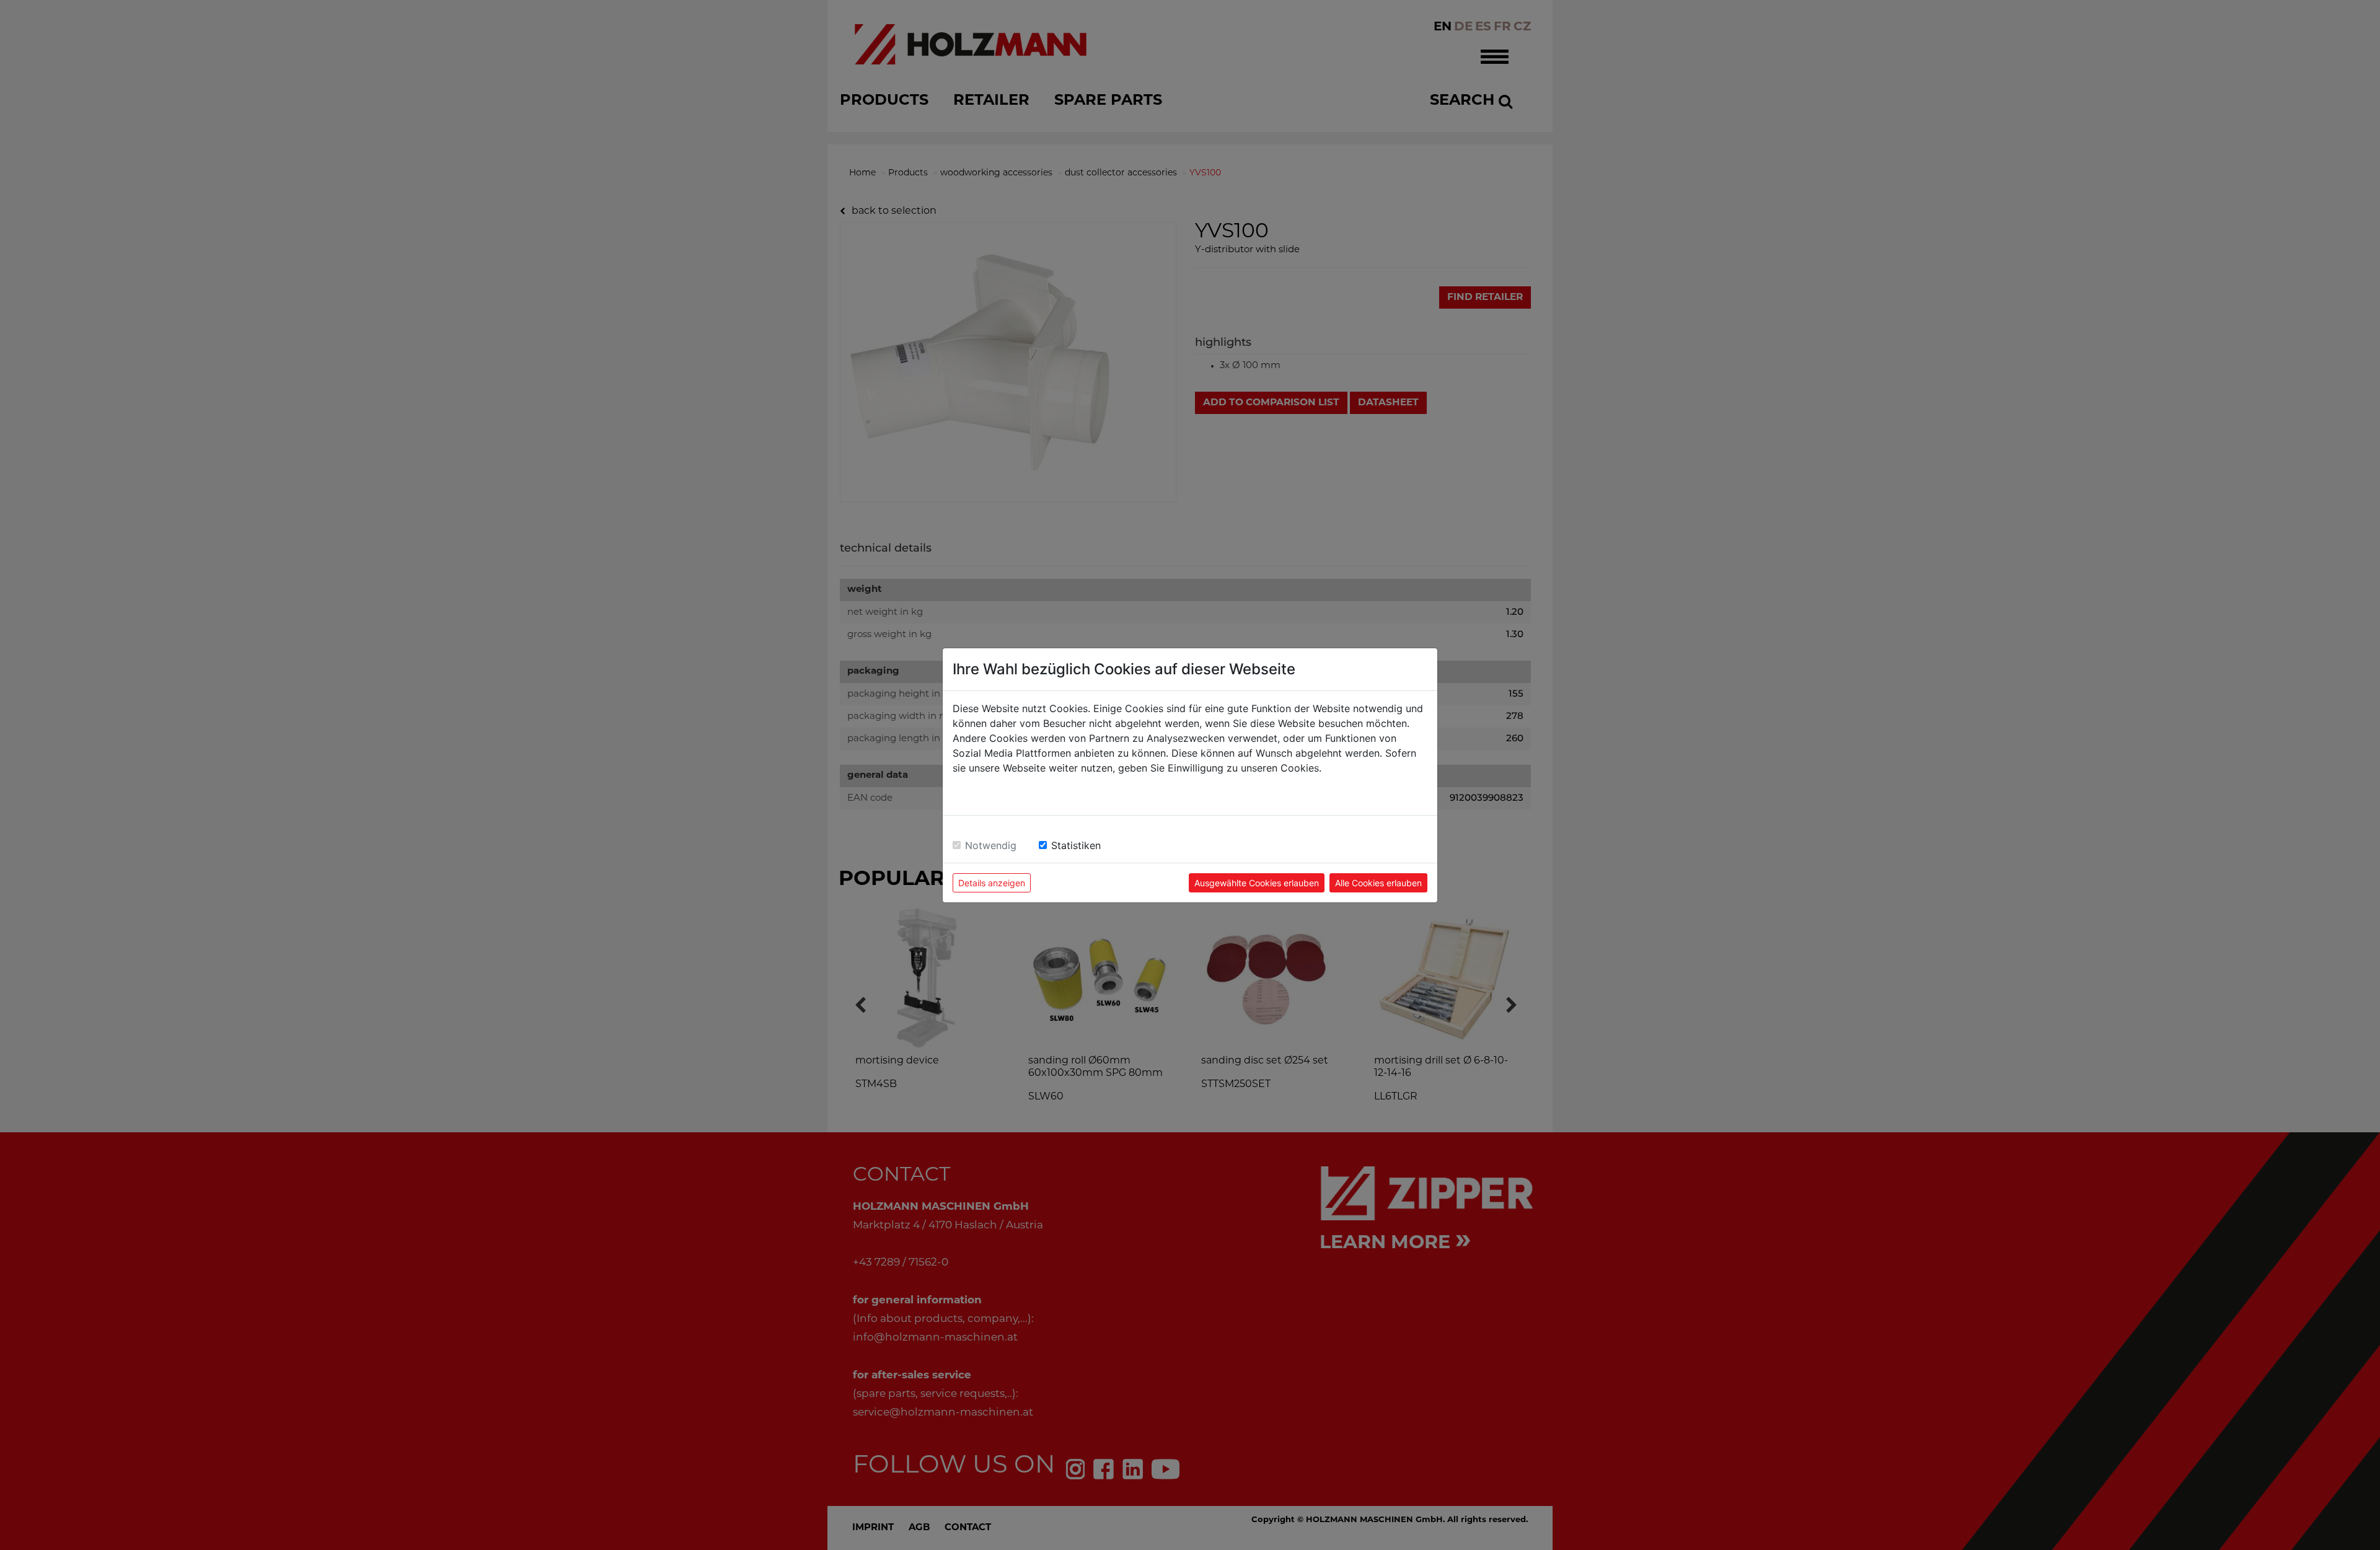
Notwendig (991, 845)
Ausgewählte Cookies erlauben (1257, 883)
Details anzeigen (992, 883)
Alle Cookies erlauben (1378, 883)
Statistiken (1076, 845)
